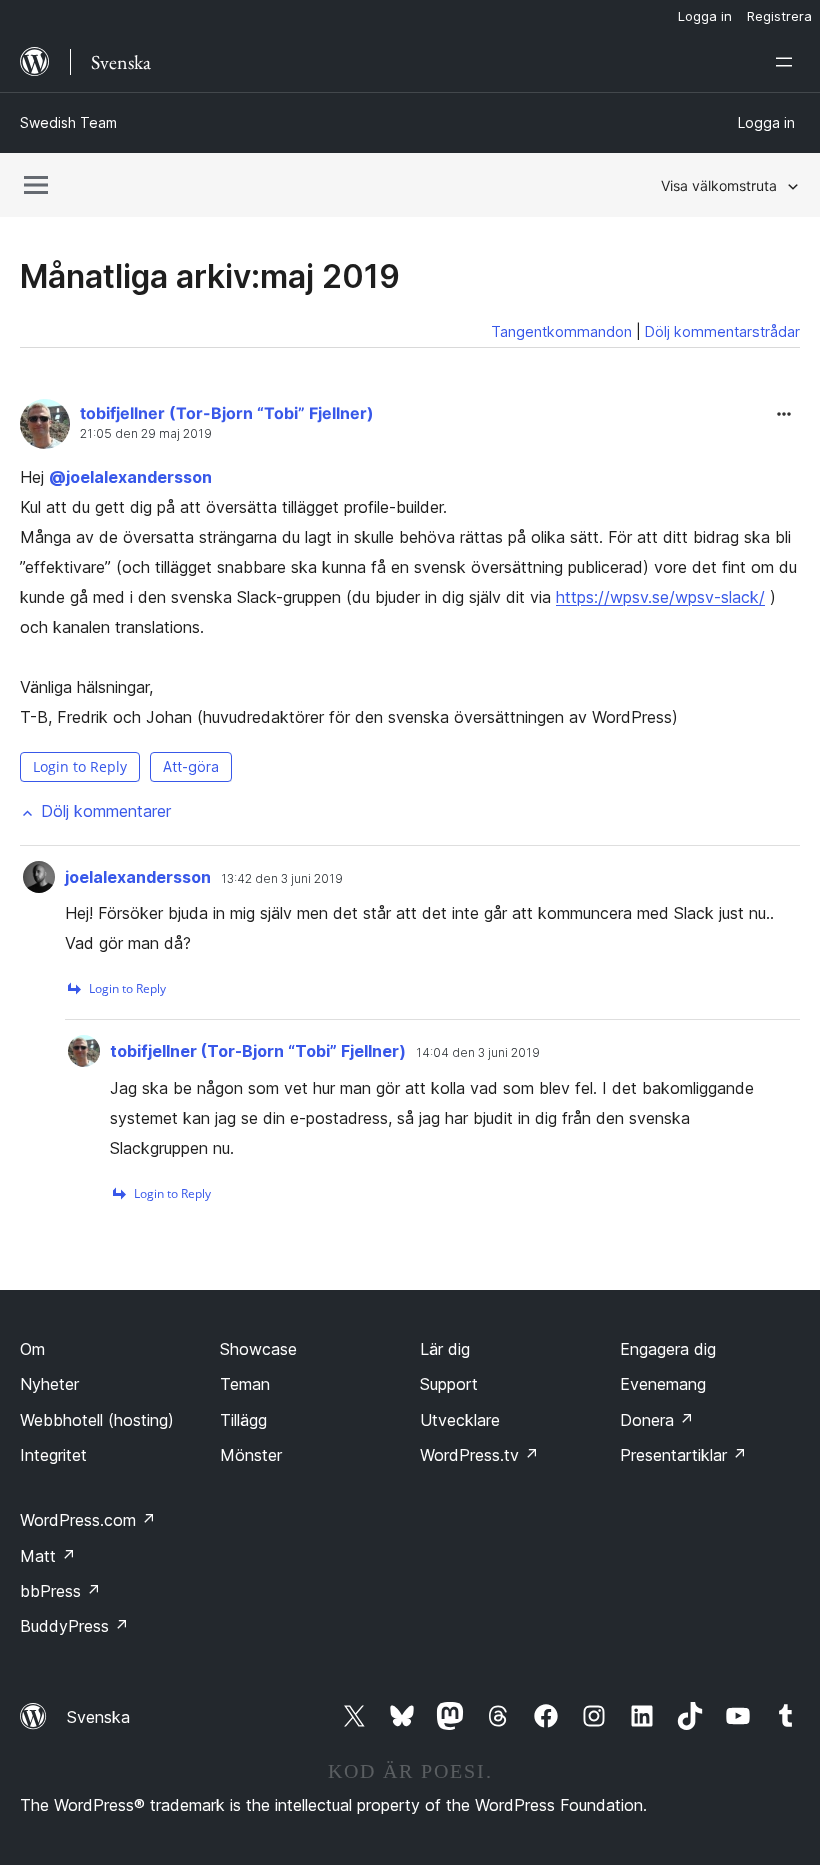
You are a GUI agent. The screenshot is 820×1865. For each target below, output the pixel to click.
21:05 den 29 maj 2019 (146, 434)
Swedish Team (68, 122)
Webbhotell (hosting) (97, 1420)
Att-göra (191, 766)
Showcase (258, 1349)
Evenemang (663, 1384)
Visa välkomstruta (719, 185)
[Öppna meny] (788, 62)
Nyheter (49, 1384)
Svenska (98, 1717)
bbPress (60, 1591)
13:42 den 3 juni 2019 (282, 879)
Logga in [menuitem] (705, 16)
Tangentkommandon (561, 331)
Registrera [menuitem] (779, 16)
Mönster (251, 1455)
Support (449, 1384)
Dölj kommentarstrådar (722, 331)
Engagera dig (668, 1349)
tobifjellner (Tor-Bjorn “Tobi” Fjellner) (227, 413)
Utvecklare (460, 1420)
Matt (48, 1556)
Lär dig (445, 1349)
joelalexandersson (130, 477)
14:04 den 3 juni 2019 (478, 1053)
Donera (657, 1420)
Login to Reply (80, 766)
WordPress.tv (479, 1455)
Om (32, 1349)
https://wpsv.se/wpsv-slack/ (660, 597)
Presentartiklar (683, 1455)
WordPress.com (88, 1520)
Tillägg (243, 1420)
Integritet (53, 1455)
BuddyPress (74, 1626)
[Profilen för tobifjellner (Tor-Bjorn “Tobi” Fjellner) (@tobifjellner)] (45, 428)
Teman (245, 1384)
